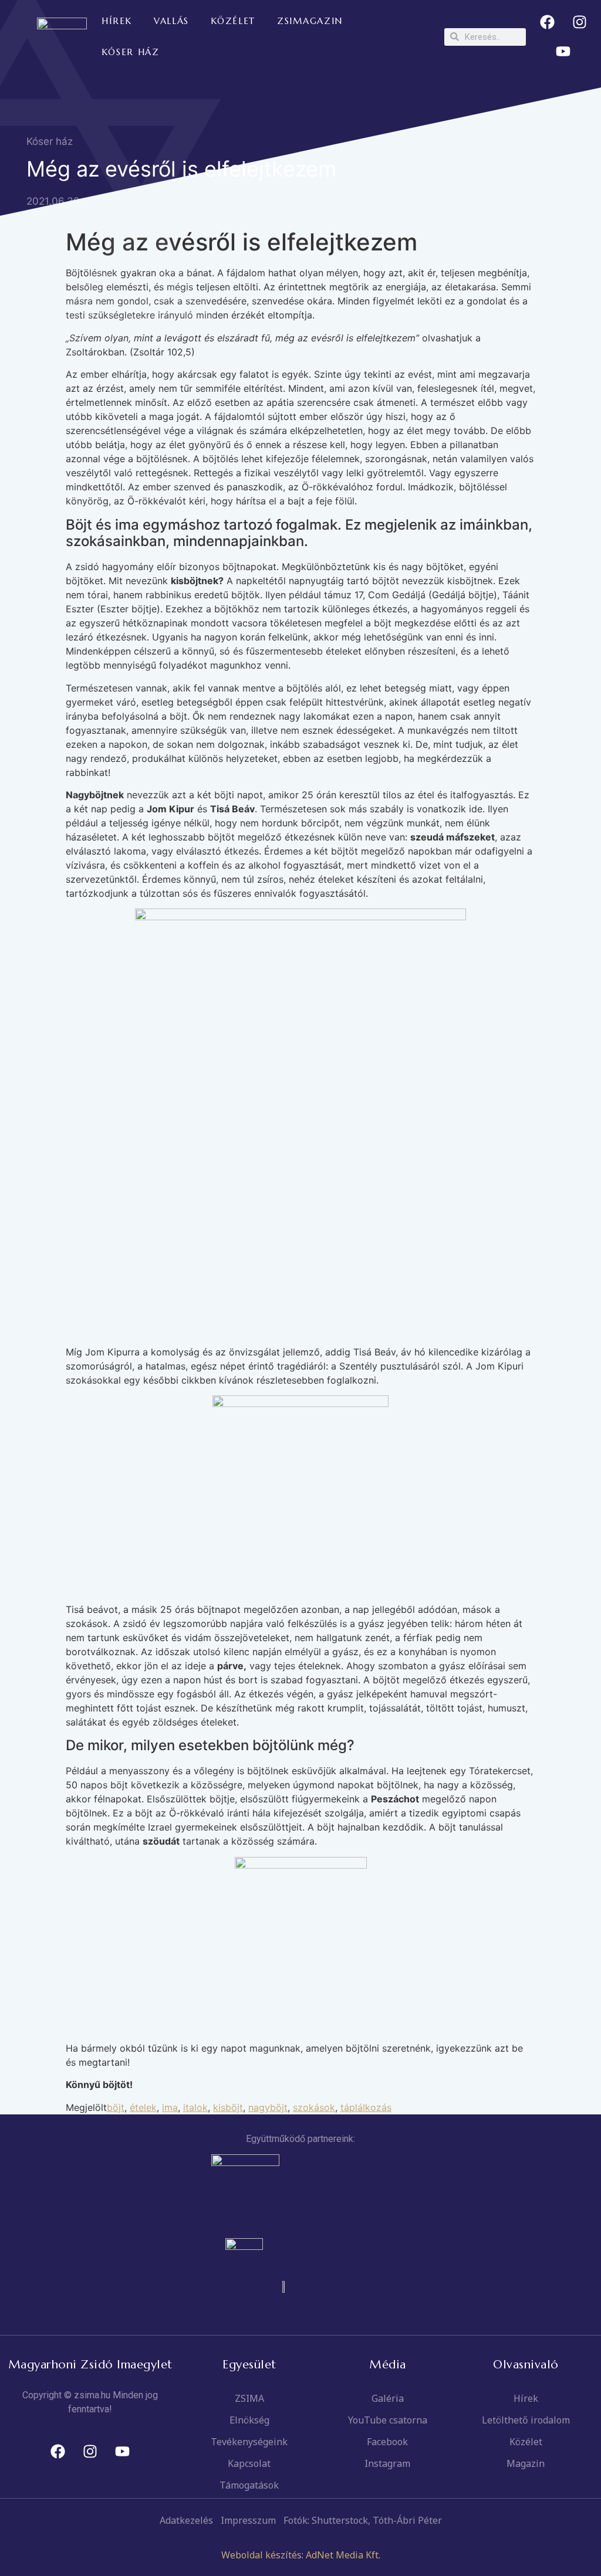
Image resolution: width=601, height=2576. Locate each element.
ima (170, 2107)
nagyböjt (268, 2107)
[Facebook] (547, 22)
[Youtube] (563, 52)
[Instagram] (579, 22)
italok (195, 2107)
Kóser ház (50, 141)
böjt (116, 2107)
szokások (314, 2107)
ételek (143, 2107)
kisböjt (228, 2107)
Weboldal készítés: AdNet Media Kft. (301, 2555)
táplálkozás (366, 2107)
